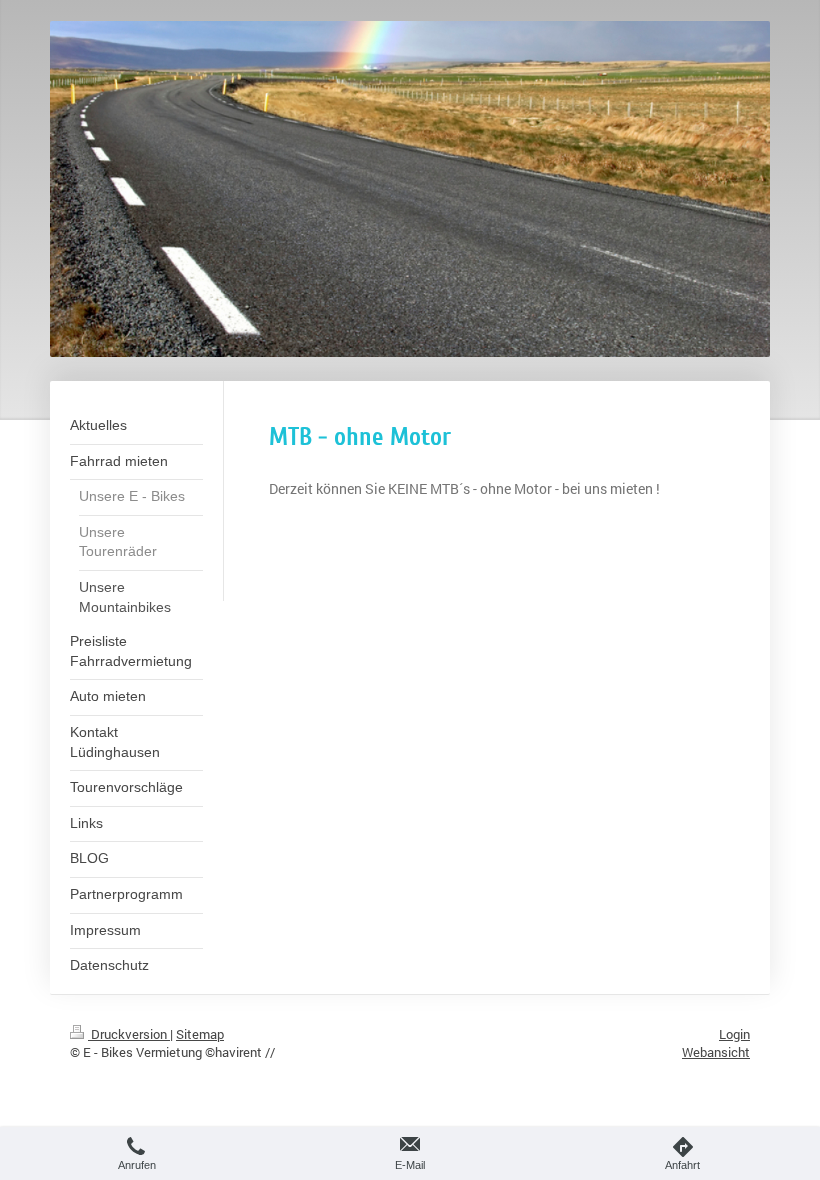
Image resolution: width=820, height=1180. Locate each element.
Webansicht (716, 1052)
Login (734, 1034)
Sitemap (200, 1034)
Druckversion (129, 1034)
